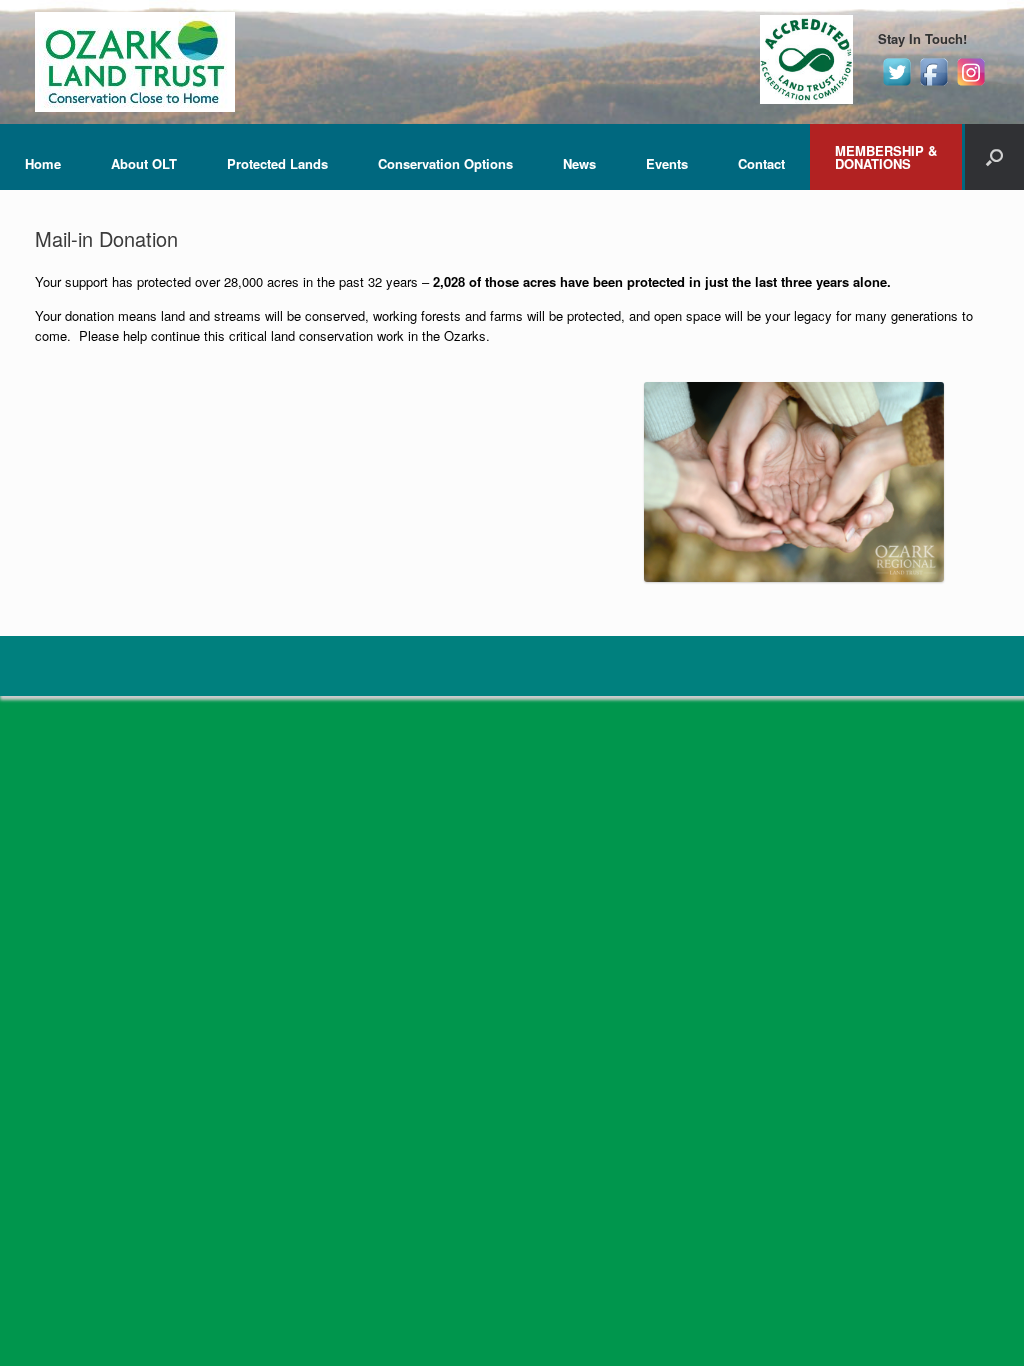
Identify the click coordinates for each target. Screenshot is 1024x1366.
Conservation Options (445, 163)
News (579, 163)
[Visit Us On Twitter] (896, 84)
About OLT (144, 163)
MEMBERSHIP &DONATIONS (886, 157)
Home (43, 163)
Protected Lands (277, 163)
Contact (761, 163)
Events (667, 163)
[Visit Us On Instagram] (970, 84)
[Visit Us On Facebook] (933, 84)
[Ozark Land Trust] (135, 62)
